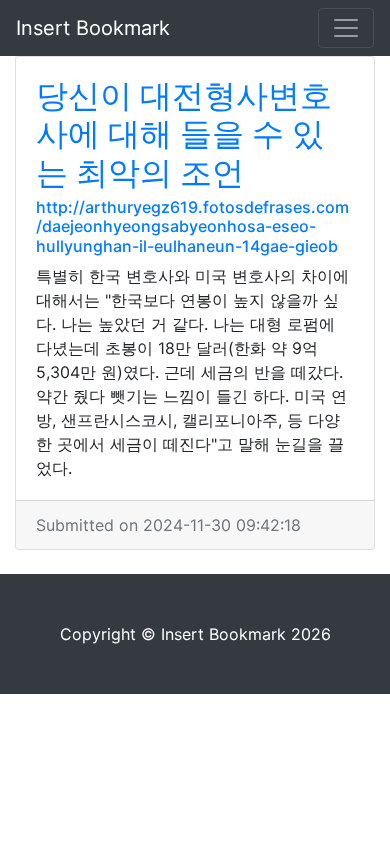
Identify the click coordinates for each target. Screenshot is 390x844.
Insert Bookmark (93, 28)
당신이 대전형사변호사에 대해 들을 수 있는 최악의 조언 (184, 134)
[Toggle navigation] (346, 28)
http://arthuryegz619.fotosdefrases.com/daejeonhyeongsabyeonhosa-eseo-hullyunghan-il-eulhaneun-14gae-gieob (192, 226)
